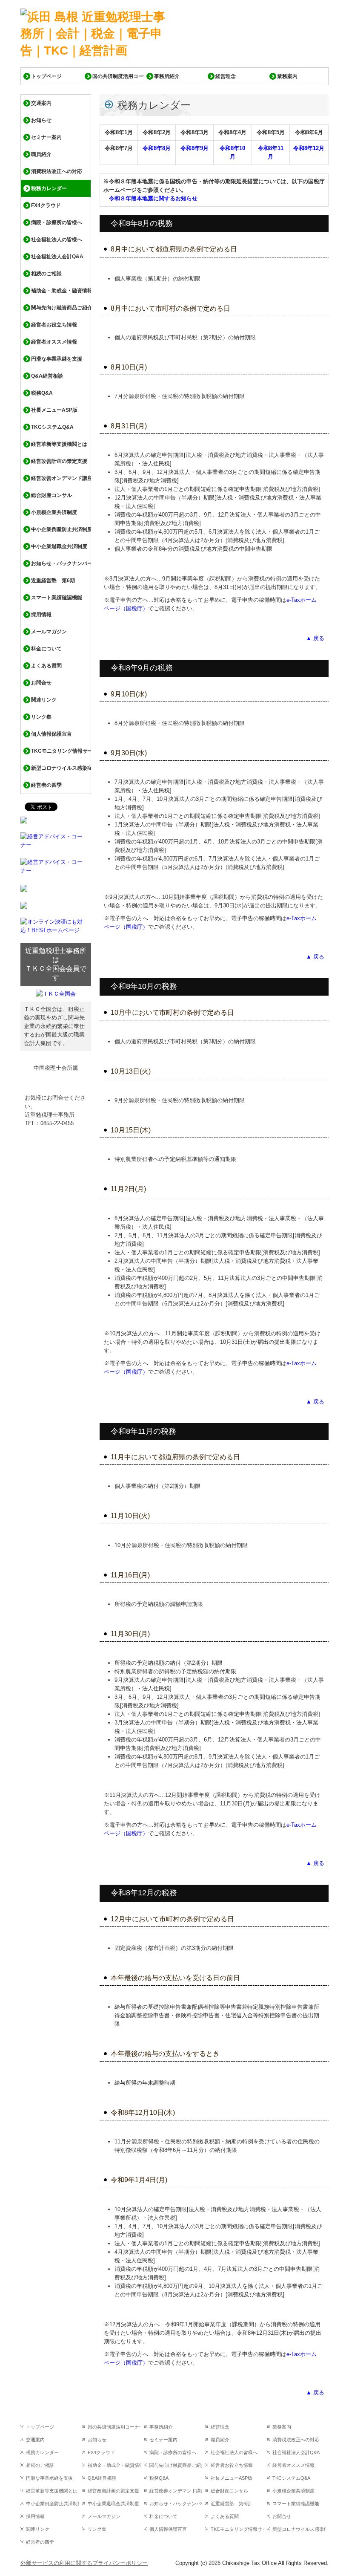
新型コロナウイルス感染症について (61, 768)
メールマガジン (49, 632)
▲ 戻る (315, 638)
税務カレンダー (49, 188)
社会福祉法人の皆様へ (57, 240)
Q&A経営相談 (47, 376)
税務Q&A (42, 393)
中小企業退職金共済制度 (59, 546)
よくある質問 (46, 666)
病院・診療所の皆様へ (57, 222)
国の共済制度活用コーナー (118, 76)
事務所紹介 (167, 76)
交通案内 (41, 103)
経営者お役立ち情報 (54, 325)
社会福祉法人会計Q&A (57, 257)
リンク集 (41, 717)
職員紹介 (41, 154)
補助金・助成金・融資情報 (61, 291)
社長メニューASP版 (54, 410)
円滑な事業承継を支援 (57, 359)
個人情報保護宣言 (51, 734)
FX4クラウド (46, 205)
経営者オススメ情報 (54, 342)
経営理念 (226, 76)
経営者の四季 (46, 785)
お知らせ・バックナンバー (61, 563)
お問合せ (41, 683)
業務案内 (287, 76)
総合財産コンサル (51, 495)
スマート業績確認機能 (57, 598)
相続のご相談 (46, 274)
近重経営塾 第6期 (53, 580)
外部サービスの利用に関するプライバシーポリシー (84, 2563)
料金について (46, 649)
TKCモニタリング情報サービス (61, 751)
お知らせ (41, 120)
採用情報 (41, 615)
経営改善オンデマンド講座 (61, 478)
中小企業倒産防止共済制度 (61, 529)
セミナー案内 (46, 137)
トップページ (46, 76)
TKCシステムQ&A (52, 427)
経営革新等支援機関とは (59, 444)
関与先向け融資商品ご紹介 (61, 308)
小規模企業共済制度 (54, 512)
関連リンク (44, 700)
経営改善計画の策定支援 (59, 461)
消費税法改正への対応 (57, 171)
